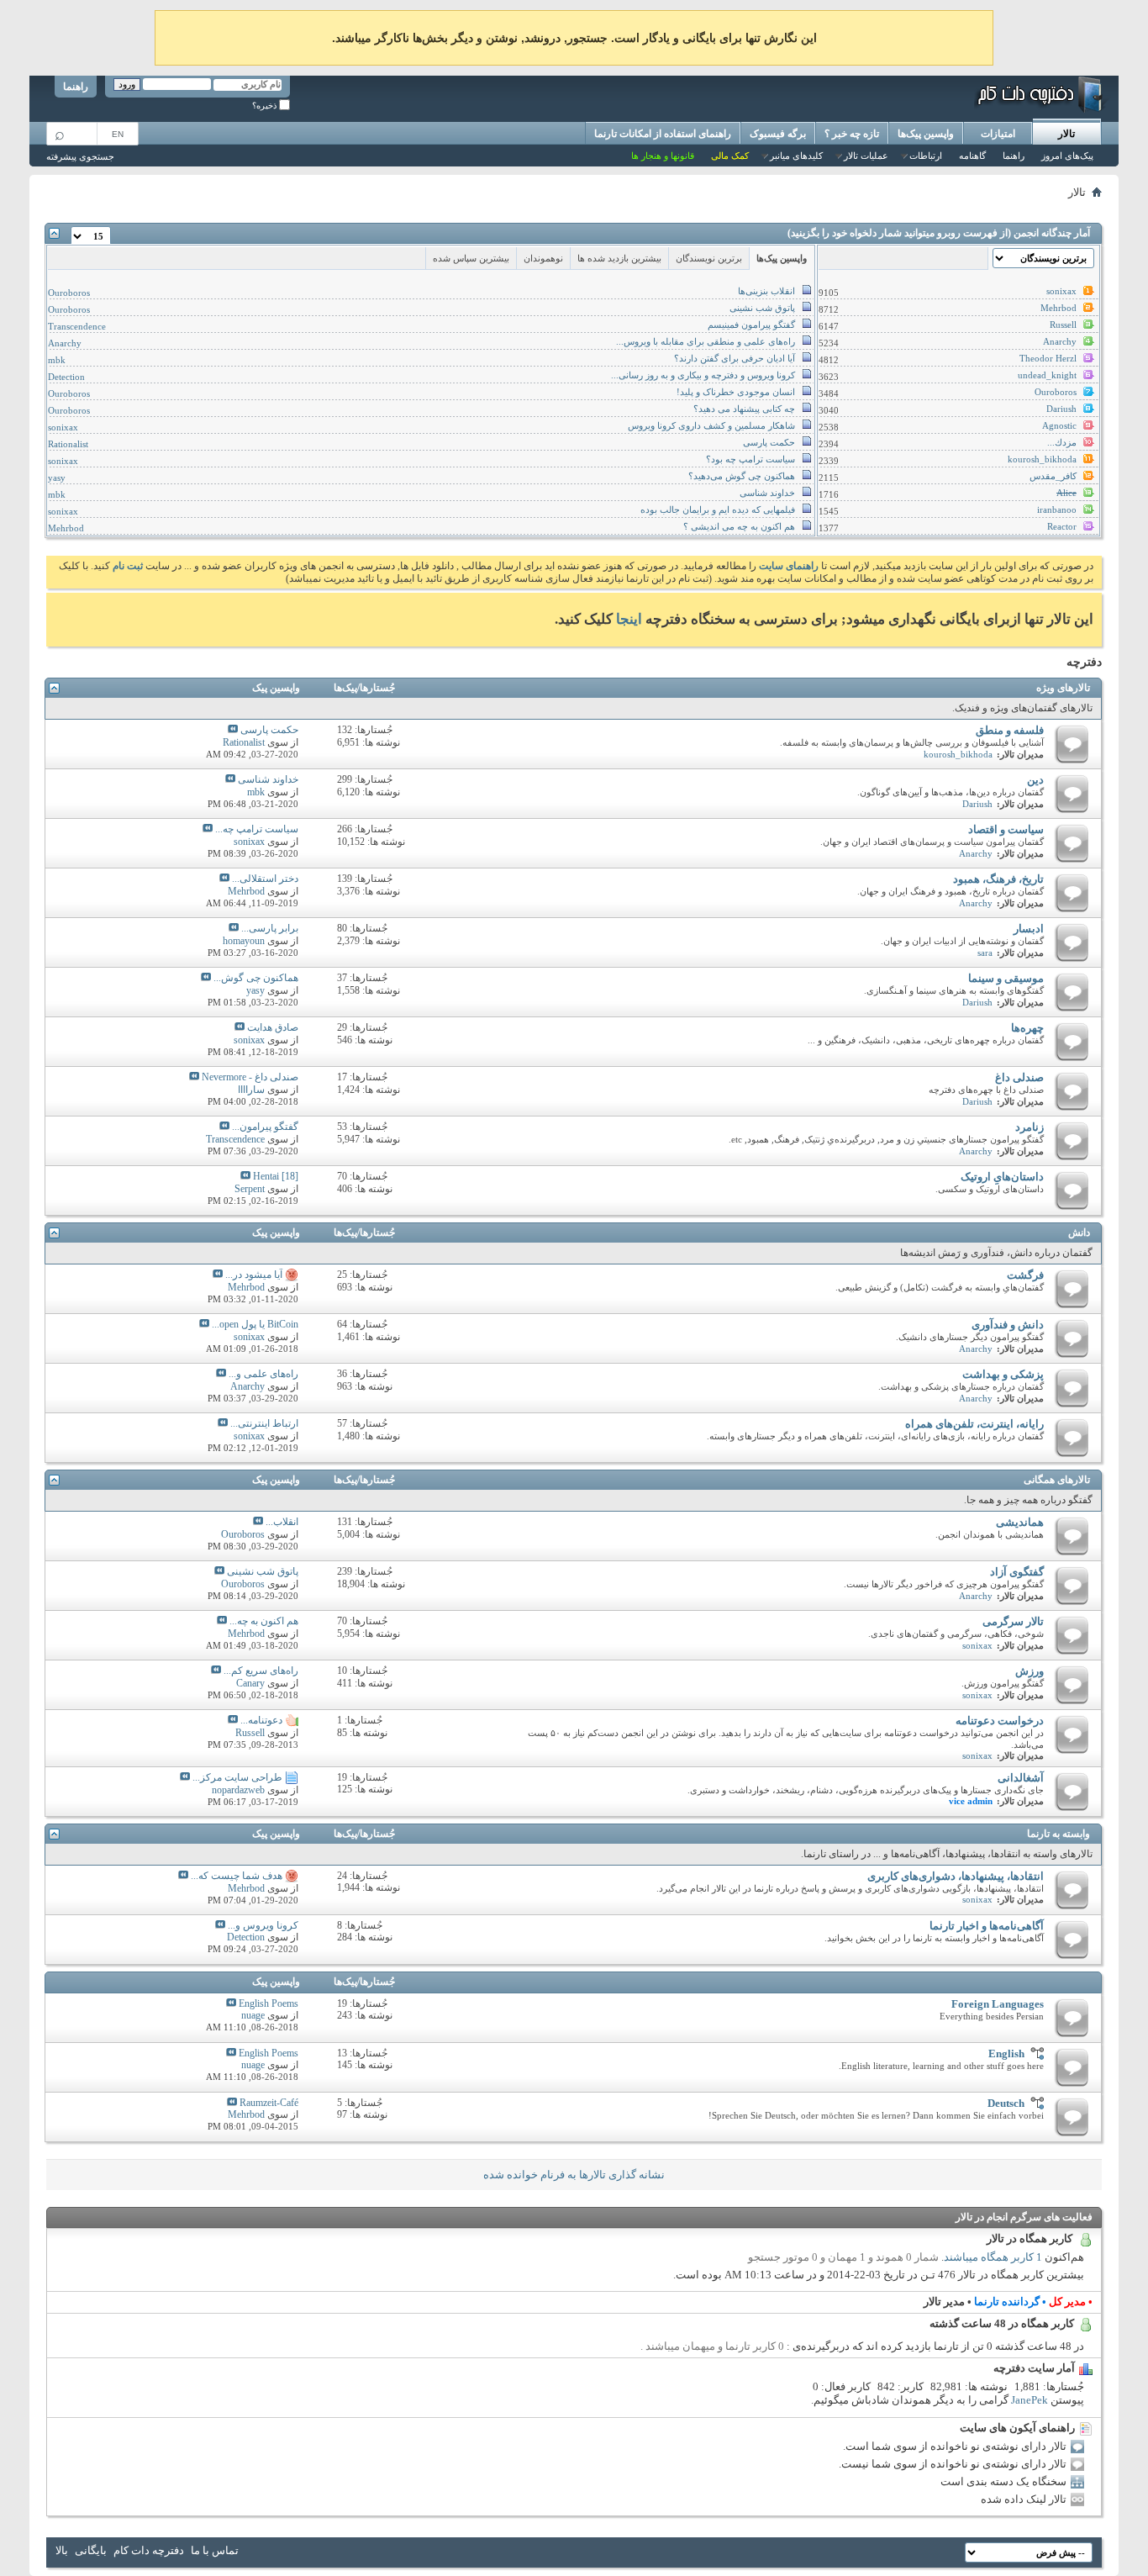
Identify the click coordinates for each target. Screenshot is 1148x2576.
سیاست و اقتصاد (1006, 829)
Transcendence (77, 326)
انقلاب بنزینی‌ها (766, 291)
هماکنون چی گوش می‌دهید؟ (742, 476)
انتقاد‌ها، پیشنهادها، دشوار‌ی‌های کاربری (956, 1876)
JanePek (1030, 2400)
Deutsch (1006, 2103)
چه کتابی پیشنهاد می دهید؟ (744, 409)
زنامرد (1030, 1127)
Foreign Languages (998, 2004)
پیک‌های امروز (1067, 156)
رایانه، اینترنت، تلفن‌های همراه (974, 1424)
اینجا (629, 619)
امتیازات (998, 134)
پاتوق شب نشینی (762, 308)
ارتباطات (926, 156)
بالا (62, 2550)
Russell (1063, 325)
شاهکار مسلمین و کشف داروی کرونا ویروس (711, 425)
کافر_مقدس (1053, 476)
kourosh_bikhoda (1042, 459)
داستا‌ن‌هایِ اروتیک (1002, 1177)
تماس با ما (215, 2550)
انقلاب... (282, 1522)
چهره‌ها (1027, 1028)
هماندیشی (1020, 1522)
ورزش (1030, 1671)
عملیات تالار (866, 156)
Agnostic (1059, 425)
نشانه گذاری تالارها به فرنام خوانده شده (574, 2175)
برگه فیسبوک (778, 134)
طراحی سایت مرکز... (237, 1777)
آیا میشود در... (254, 1275)
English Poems (269, 2003)
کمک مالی (730, 156)
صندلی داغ (1019, 1077)
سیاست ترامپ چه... (257, 829)
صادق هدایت (273, 1027)
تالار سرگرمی (1013, 1621)
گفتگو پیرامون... (265, 1127)
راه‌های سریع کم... (261, 1671)
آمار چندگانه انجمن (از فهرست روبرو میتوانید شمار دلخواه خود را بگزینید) (939, 233)
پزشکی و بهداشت (1003, 1374)
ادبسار (1029, 929)
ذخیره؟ (266, 106)
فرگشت (1025, 1275)
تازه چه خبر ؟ (852, 134)
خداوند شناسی (767, 493)
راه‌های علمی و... (263, 1374)
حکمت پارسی (769, 442)
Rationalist (68, 444)
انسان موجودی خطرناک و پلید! (736, 392)
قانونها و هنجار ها (663, 156)
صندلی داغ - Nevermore (250, 1077)
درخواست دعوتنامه (1000, 1721)
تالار (1066, 134)
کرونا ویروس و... (263, 1925)
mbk (57, 360)
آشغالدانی (1021, 1778)
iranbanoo (1057, 509)
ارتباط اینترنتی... (264, 1423)
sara (985, 953)
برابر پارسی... (270, 928)
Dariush (1061, 409)
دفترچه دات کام (149, 2550)
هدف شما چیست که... (237, 1876)
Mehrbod (1058, 308)
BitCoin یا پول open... (255, 1324)
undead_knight (1047, 375)
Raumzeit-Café (269, 2103)
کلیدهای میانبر (796, 156)
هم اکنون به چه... (264, 1621)
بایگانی (91, 2550)
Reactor (1062, 526)
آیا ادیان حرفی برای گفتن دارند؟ (735, 358)
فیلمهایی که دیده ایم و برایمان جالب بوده (718, 509)
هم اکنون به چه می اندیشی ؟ (739, 526)
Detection (66, 377)
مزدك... (1062, 442)
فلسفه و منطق (1010, 730)
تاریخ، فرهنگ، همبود (998, 879)
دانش (1079, 1233)
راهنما (76, 87)
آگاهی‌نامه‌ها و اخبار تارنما (987, 1926)
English (1006, 2053)
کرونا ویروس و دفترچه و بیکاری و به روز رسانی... (703, 375)
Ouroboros (1056, 392)
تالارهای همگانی (1057, 1480)
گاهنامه (972, 156)
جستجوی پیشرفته (80, 156)
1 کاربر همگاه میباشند (993, 2257)
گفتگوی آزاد (1017, 1572)
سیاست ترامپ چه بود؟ (750, 459)
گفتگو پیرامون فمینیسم (751, 325)
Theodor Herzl (1048, 358)
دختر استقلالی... (265, 879)
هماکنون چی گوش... (256, 978)
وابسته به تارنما (1058, 1834)
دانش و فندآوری (1008, 1325)
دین (1035, 780)
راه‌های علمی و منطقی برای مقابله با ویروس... (706, 341)
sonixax (1061, 291)
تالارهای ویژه (1063, 688)
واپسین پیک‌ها (926, 134)
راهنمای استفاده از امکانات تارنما (663, 134)
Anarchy (1060, 341)
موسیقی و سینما (1006, 978)
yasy (57, 478)
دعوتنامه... (261, 1720)
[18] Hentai (276, 1176)
